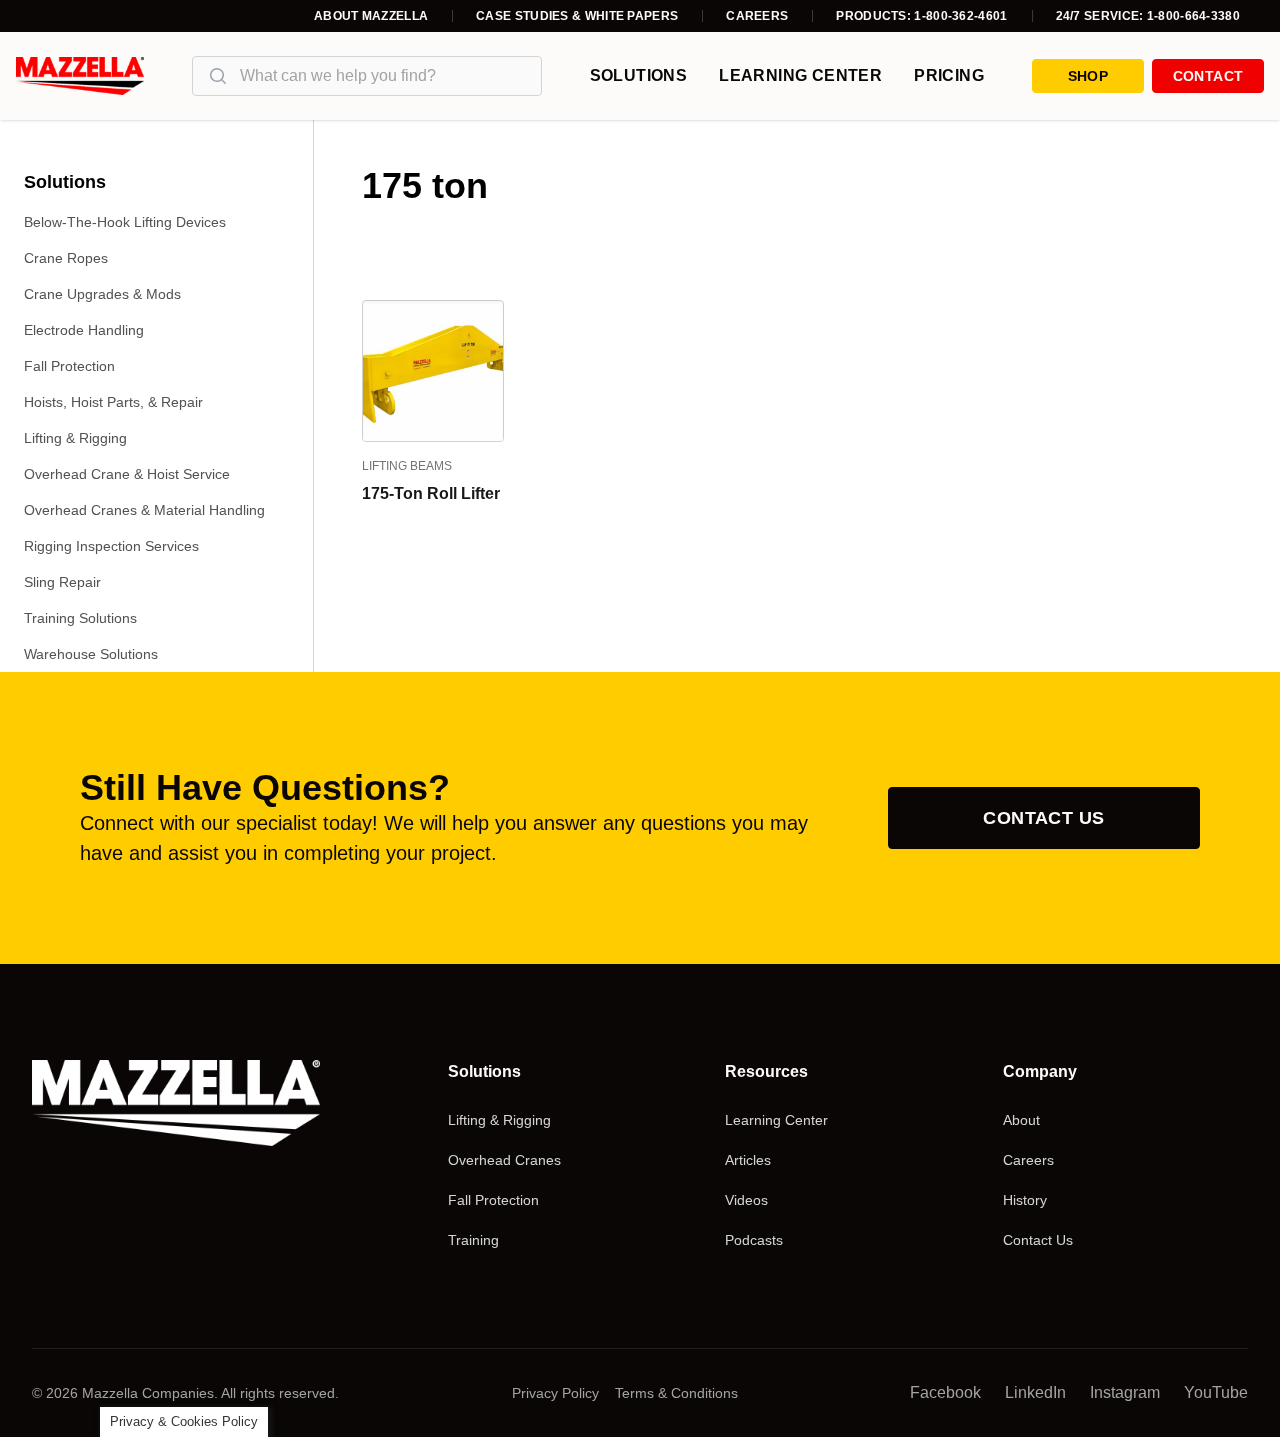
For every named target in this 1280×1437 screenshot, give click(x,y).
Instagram (1125, 1392)
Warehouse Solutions (91, 654)
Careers (757, 16)
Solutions (639, 75)
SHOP (1088, 76)
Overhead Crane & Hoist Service (127, 474)
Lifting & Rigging (75, 438)
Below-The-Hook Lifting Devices (125, 222)
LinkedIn (1035, 1392)
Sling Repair (62, 582)
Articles (748, 1160)
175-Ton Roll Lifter (431, 493)
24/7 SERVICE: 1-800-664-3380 (1148, 16)
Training (473, 1240)
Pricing (949, 75)
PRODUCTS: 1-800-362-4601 (921, 16)
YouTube (1216, 1392)
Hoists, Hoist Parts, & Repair (113, 402)
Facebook (945, 1392)
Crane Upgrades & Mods (102, 294)
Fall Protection (69, 366)
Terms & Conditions (676, 1393)
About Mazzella (371, 16)
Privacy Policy (555, 1393)
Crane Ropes (66, 258)
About (1021, 1120)
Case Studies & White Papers (577, 16)
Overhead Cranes (504, 1160)
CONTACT (1208, 76)
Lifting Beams (407, 466)
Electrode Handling (84, 330)
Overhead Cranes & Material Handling (144, 510)
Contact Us (1044, 818)
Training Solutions (80, 618)
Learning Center (800, 75)
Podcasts (754, 1240)
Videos (746, 1200)
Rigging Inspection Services (111, 546)
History (1025, 1200)
